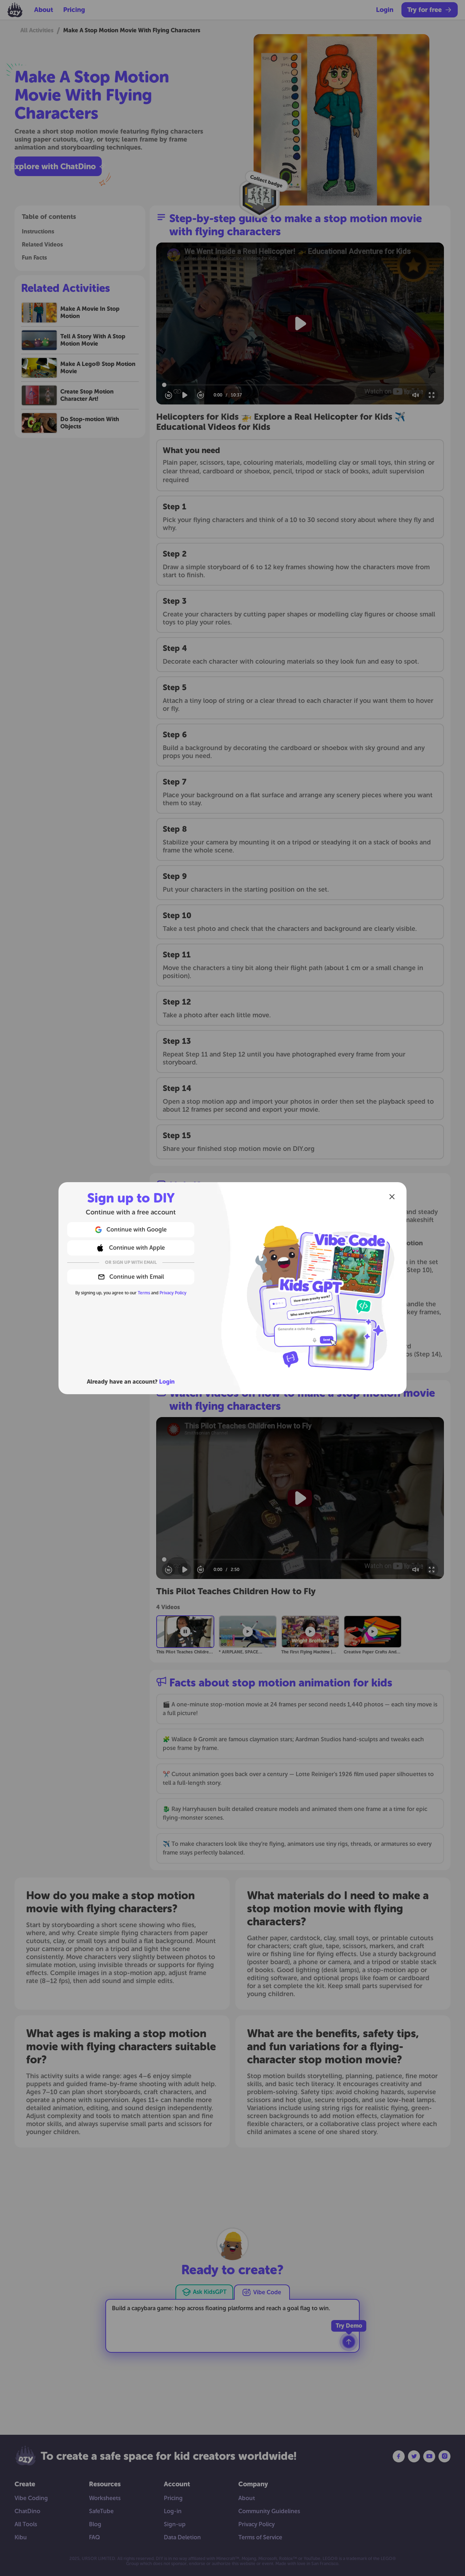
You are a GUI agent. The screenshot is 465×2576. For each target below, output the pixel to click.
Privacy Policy (173, 1293)
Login (167, 1382)
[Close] (392, 1197)
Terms (144, 1293)
